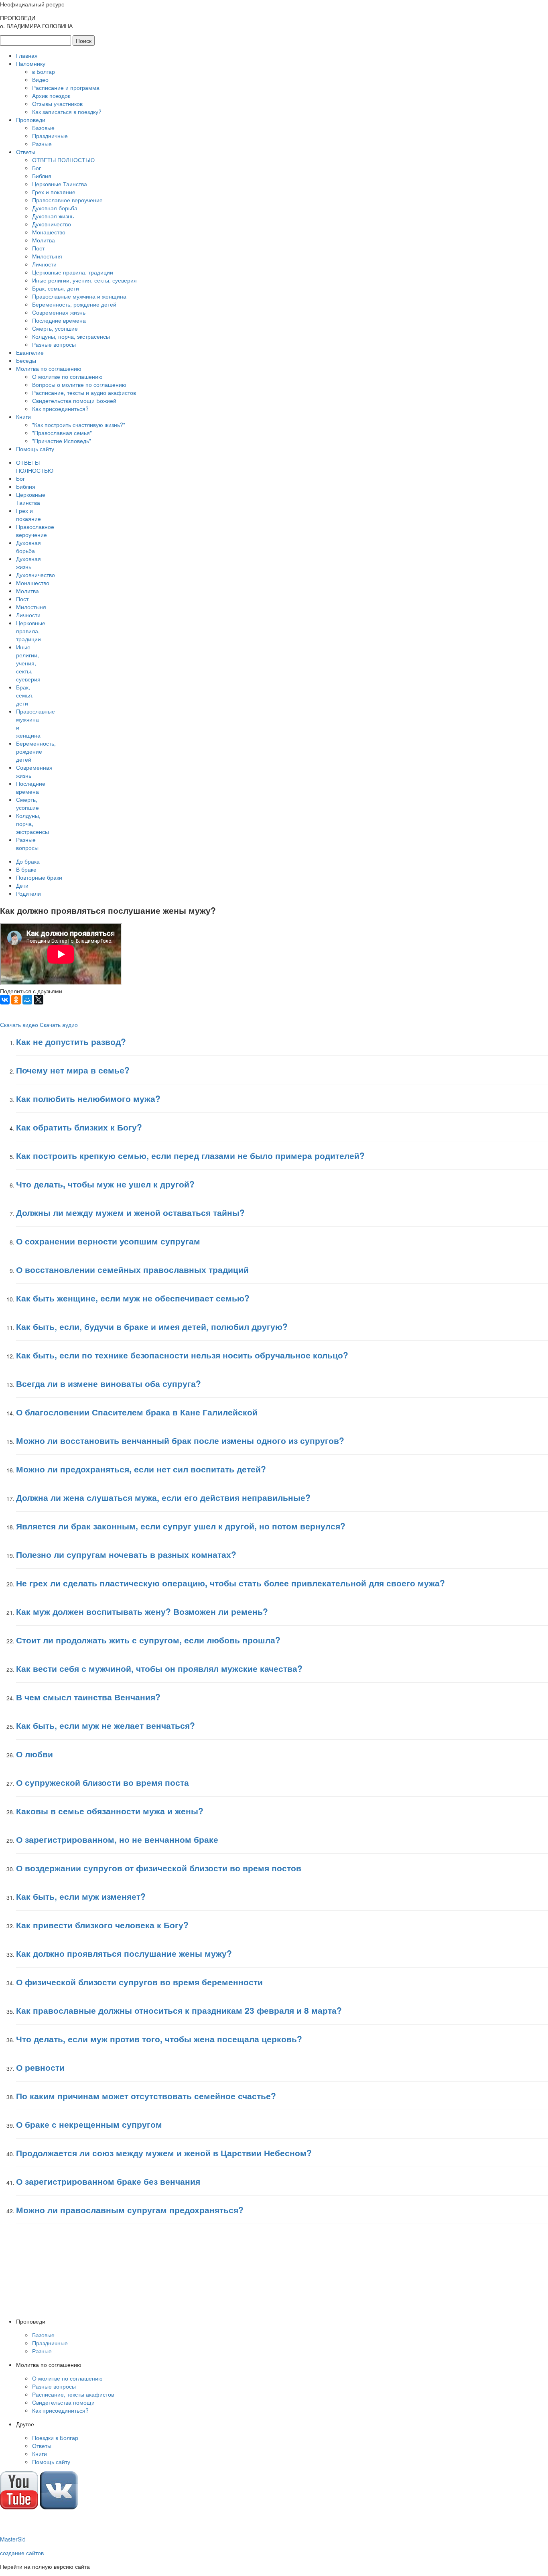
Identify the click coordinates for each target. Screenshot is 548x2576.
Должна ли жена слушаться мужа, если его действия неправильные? (163, 1497)
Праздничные (50, 136)
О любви (35, 1754)
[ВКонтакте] (5, 1000)
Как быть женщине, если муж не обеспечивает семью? (133, 1298)
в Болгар (44, 71)
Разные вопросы (54, 344)
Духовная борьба (55, 208)
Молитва (44, 240)
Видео (40, 79)
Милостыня (47, 256)
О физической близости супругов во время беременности (139, 1982)
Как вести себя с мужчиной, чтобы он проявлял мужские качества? (159, 1668)
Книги (23, 417)
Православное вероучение (67, 200)
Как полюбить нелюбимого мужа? (88, 1098)
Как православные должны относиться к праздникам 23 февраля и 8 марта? (179, 2010)
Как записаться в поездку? (67, 112)
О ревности (40, 2067)
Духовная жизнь (53, 216)
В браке (26, 869)
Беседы (26, 360)
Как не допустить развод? (71, 1041)
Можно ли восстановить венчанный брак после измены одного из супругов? (180, 1440)
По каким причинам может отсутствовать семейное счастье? (146, 2096)
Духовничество (52, 224)
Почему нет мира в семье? (73, 1070)
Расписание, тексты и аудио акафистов (84, 392)
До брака (28, 861)
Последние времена (59, 320)
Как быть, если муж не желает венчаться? (106, 1725)
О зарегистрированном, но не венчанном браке (117, 1839)
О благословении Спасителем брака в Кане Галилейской (137, 1412)
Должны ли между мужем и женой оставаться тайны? (130, 1212)
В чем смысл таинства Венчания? (88, 1697)
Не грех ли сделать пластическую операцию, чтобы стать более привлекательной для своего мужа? (230, 1583)
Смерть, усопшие (55, 328)
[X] (39, 1000)
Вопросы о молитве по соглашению (79, 384)
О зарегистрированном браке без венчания (108, 2181)
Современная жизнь (59, 312)
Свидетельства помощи (63, 2402)
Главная (27, 55)
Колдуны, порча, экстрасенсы (71, 336)
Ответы (26, 152)
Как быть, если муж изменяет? (81, 1896)
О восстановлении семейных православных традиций (132, 1269)
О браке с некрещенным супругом (89, 2124)
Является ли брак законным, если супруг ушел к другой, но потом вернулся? (181, 1526)
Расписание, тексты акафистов (73, 2394)
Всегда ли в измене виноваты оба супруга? (109, 1383)
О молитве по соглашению (67, 376)
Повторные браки (39, 877)
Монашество (49, 232)
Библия (42, 176)
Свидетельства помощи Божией (74, 401)
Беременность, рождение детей (74, 304)
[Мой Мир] (27, 1000)
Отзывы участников (57, 104)
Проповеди (31, 120)
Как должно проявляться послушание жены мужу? (124, 1953)
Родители (28, 893)
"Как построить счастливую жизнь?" (79, 425)
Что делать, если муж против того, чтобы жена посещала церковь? (159, 2039)
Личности (44, 264)
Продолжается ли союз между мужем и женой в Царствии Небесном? (164, 2153)
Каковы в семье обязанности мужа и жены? (110, 1811)
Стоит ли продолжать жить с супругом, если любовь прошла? (148, 1640)
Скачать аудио (59, 1025)
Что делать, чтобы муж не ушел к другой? (105, 1184)
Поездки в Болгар (55, 2438)
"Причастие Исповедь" (62, 441)
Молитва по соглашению (49, 368)
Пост (38, 248)
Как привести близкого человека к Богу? (102, 1925)
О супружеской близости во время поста (102, 1782)
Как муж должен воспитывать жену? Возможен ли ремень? (142, 1611)
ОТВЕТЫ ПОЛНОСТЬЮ (63, 160)
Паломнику (31, 63)
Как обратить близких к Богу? (79, 1127)
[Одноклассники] (16, 1000)
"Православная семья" (62, 433)
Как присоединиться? (60, 409)
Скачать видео (19, 1025)
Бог (37, 168)
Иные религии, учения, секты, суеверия (84, 280)
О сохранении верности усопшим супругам (108, 1241)
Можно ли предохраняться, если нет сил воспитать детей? (141, 1469)
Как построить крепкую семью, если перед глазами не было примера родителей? (190, 1155)
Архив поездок (51, 96)
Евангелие (30, 352)
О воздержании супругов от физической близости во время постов (159, 1868)
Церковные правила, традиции (73, 272)
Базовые (43, 128)
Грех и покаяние (54, 192)
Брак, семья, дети (56, 288)
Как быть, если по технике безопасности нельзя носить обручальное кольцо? (182, 1355)
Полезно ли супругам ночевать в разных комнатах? (126, 1554)
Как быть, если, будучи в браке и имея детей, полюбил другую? (152, 1326)
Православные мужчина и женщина (79, 296)
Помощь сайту (35, 449)
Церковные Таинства (60, 184)
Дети (22, 885)
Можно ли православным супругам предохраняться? (130, 2210)
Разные (42, 144)
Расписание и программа (66, 87)
